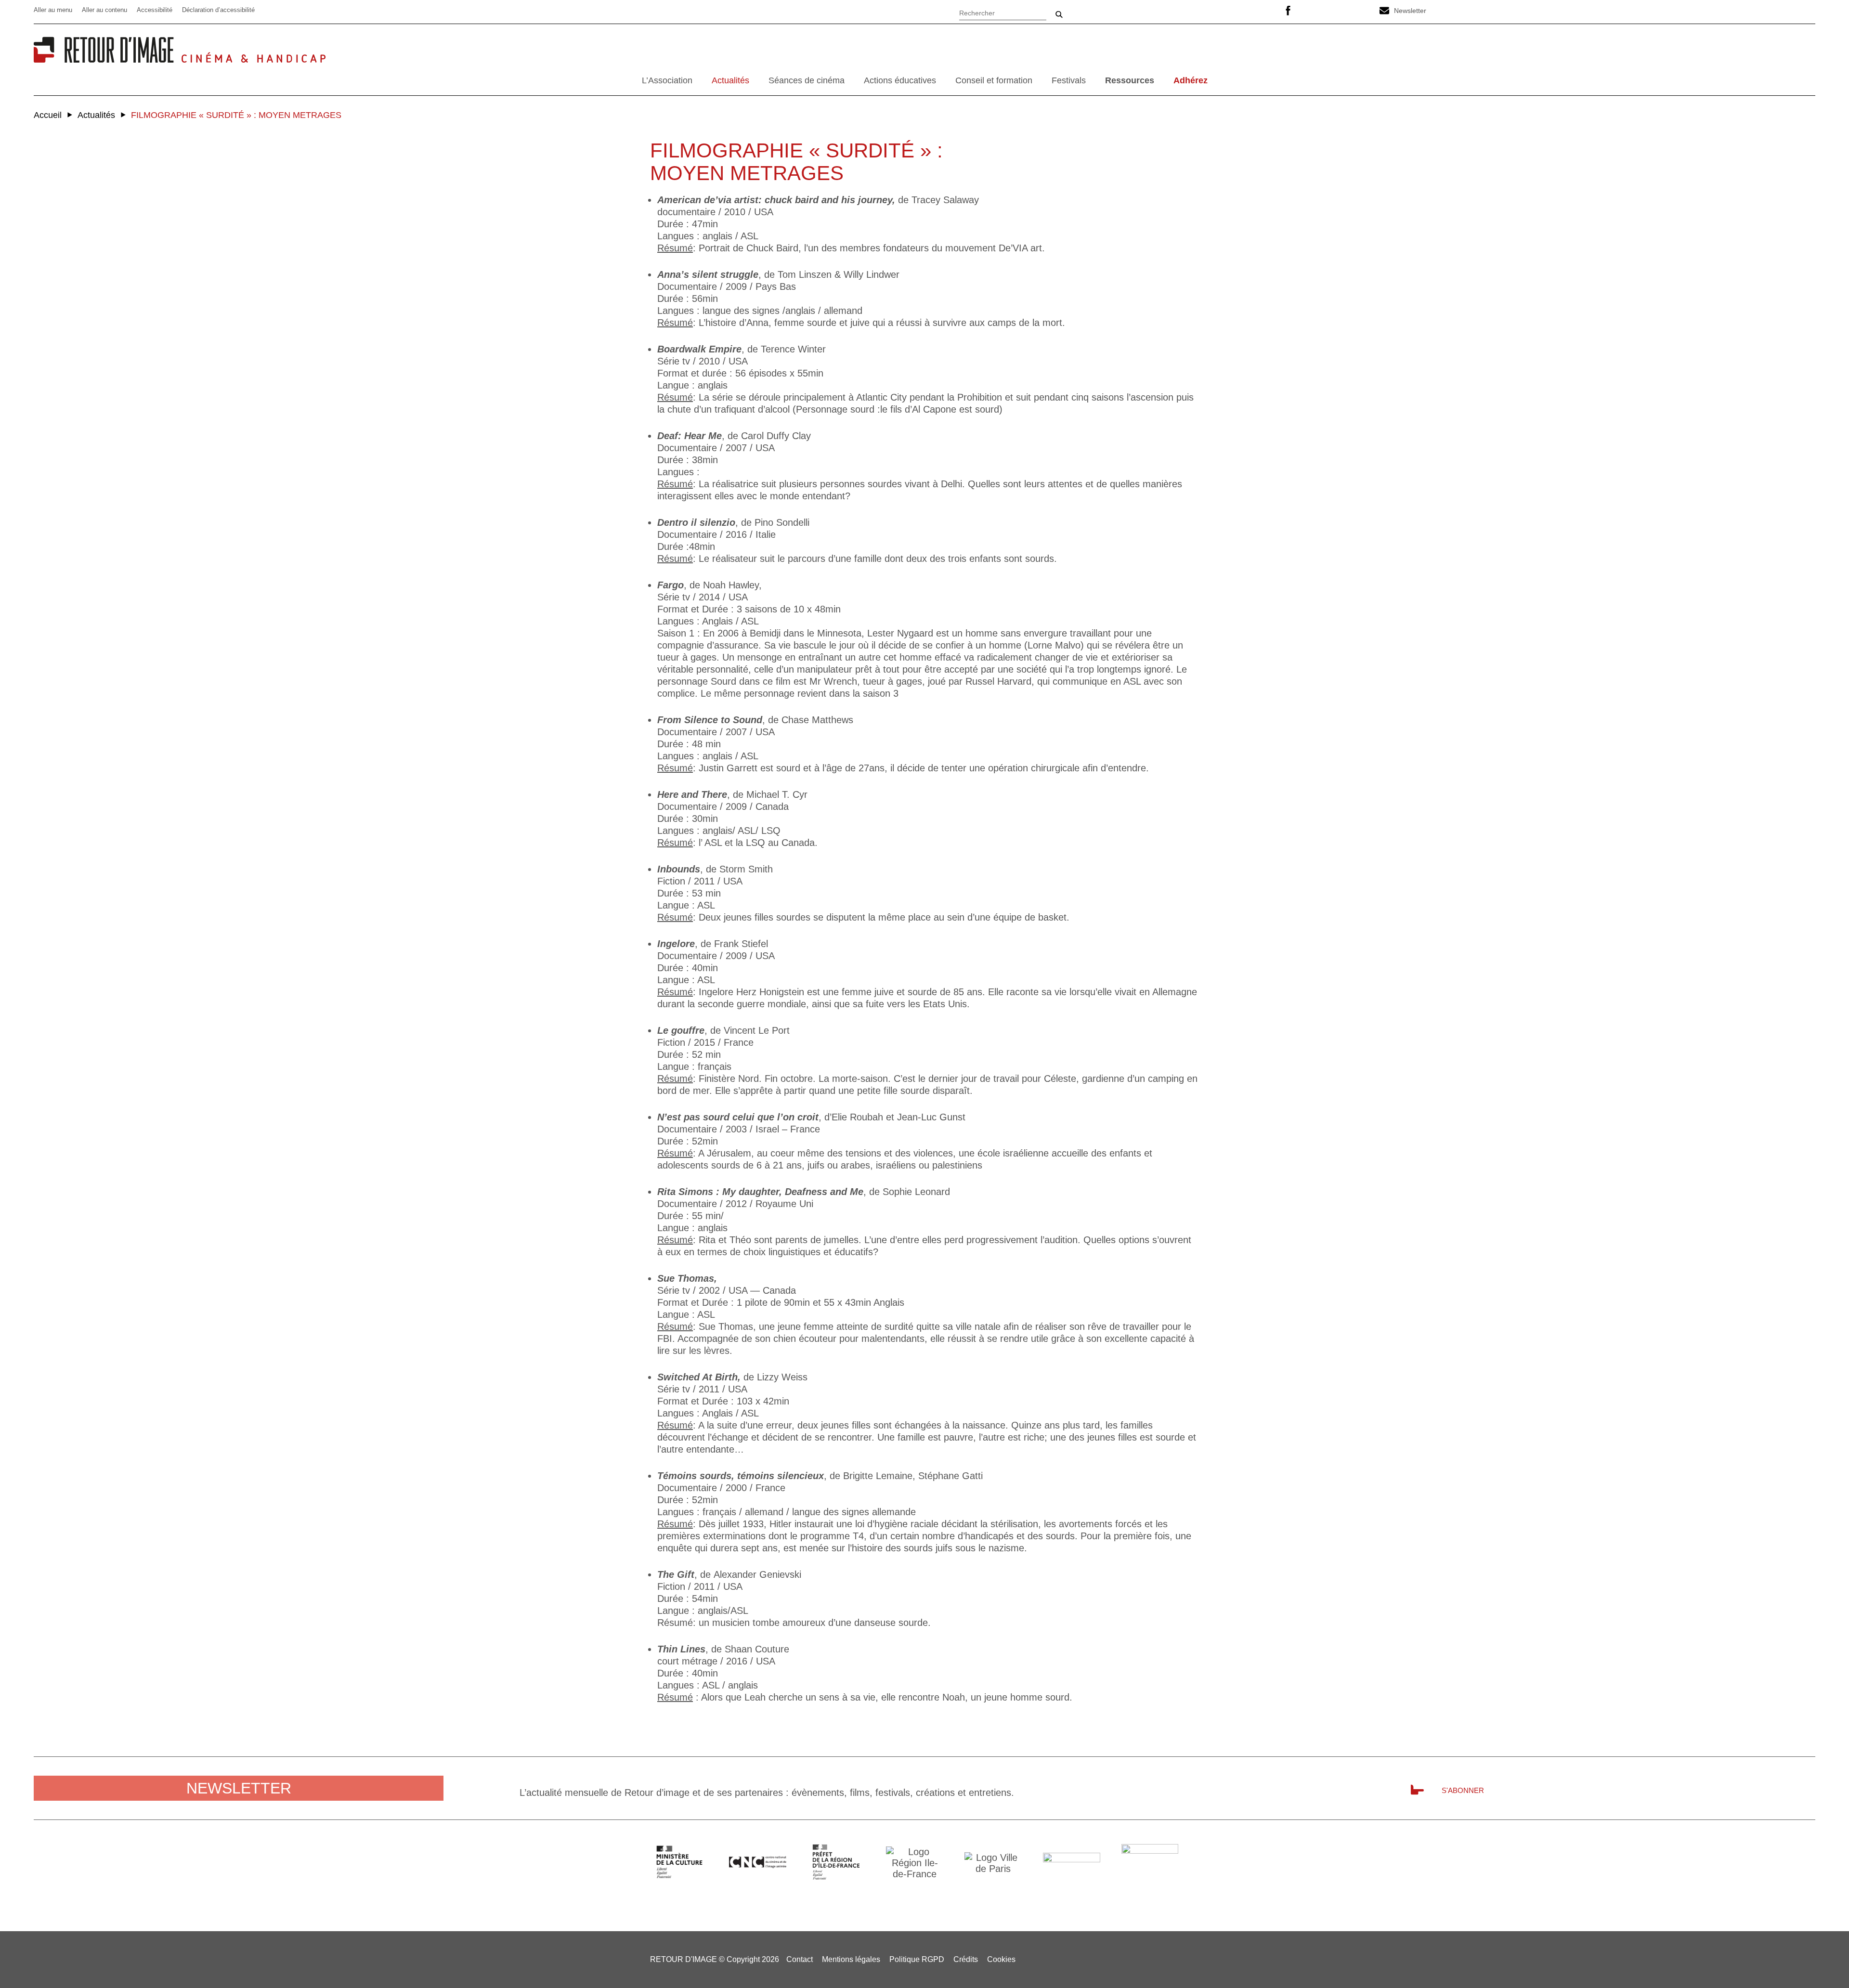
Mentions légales (851, 1959)
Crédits (966, 1959)
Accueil (48, 115)
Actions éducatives (900, 80)
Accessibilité (155, 10)
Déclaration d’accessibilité (218, 10)
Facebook (1288, 11)
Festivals (1069, 80)
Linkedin (1312, 11)
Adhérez (1191, 80)
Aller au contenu (104, 10)
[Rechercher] (1003, 12)
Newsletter (1410, 11)
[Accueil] (107, 59)
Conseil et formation (994, 80)
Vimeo (1336, 11)
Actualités (730, 80)
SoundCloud (1360, 11)
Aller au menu (53, 10)
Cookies (1001, 1959)
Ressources (1130, 80)
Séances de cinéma (807, 80)
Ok (1059, 14)
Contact (800, 1959)
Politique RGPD (917, 1959)
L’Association (667, 80)
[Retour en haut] (1821, 1959)
